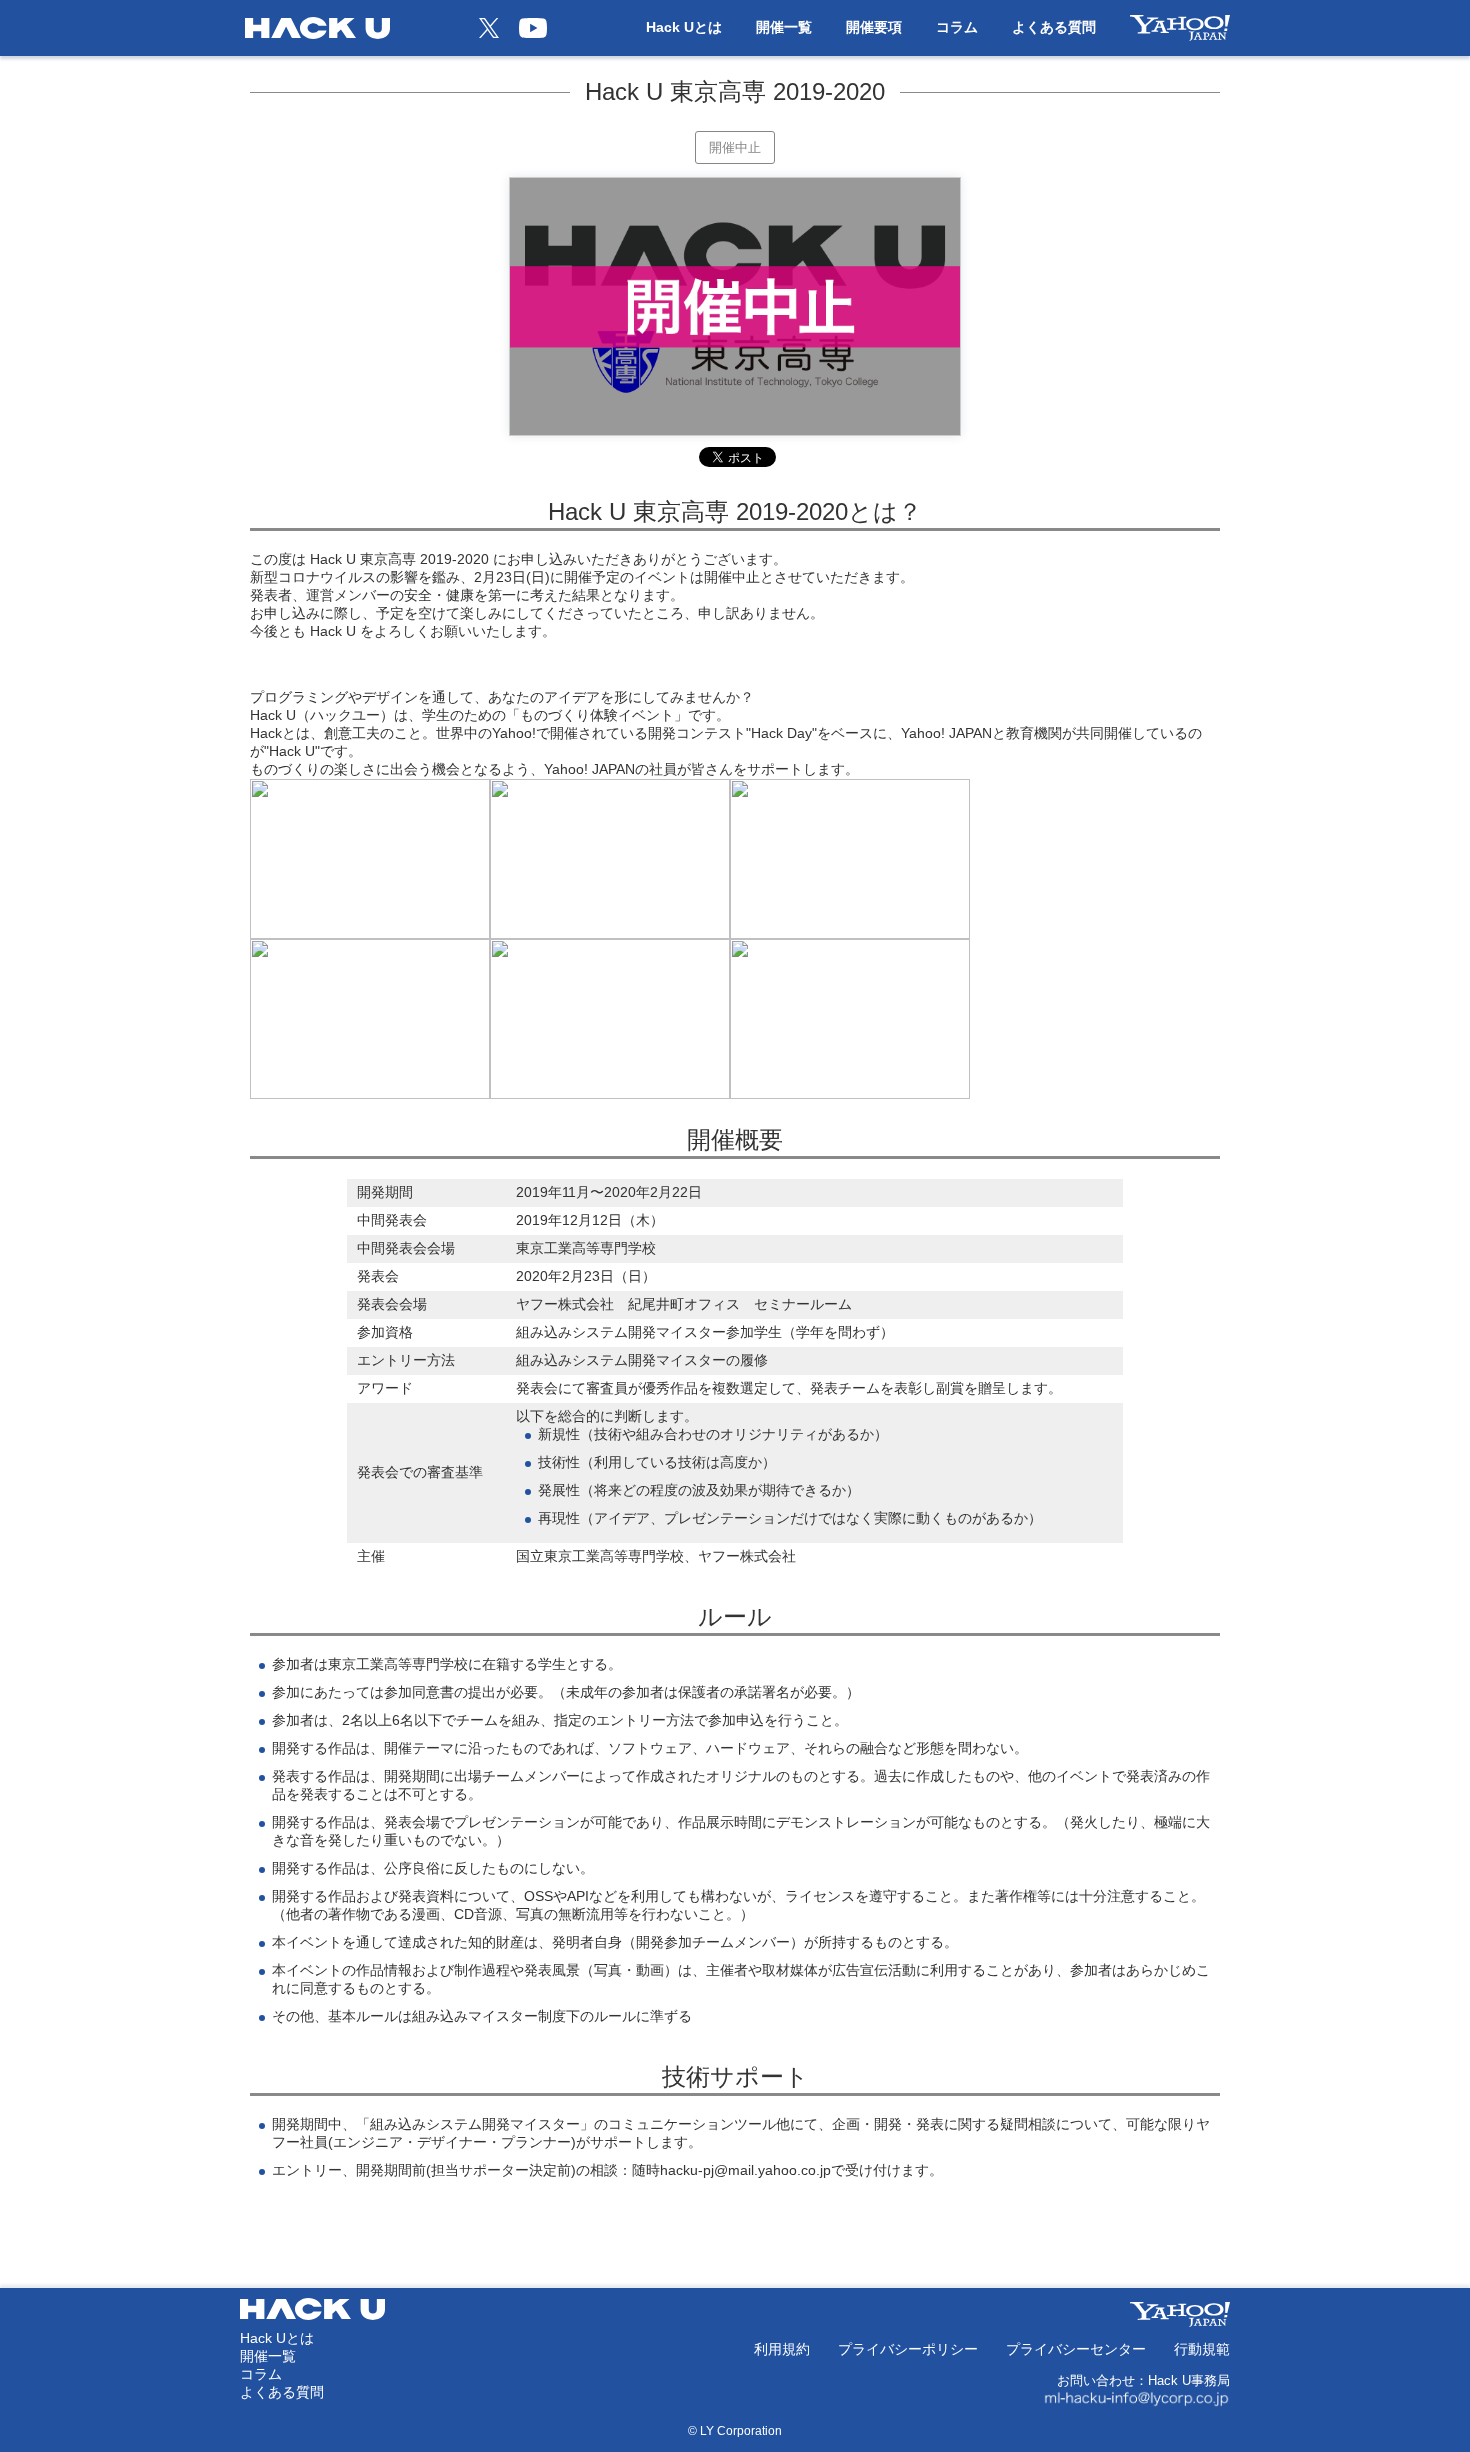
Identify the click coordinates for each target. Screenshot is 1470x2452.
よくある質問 (1054, 27)
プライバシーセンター (1076, 2349)
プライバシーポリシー (908, 2349)
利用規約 (782, 2349)
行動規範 (1202, 2349)
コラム (957, 27)
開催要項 (874, 27)
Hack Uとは (684, 27)
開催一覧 (784, 27)
